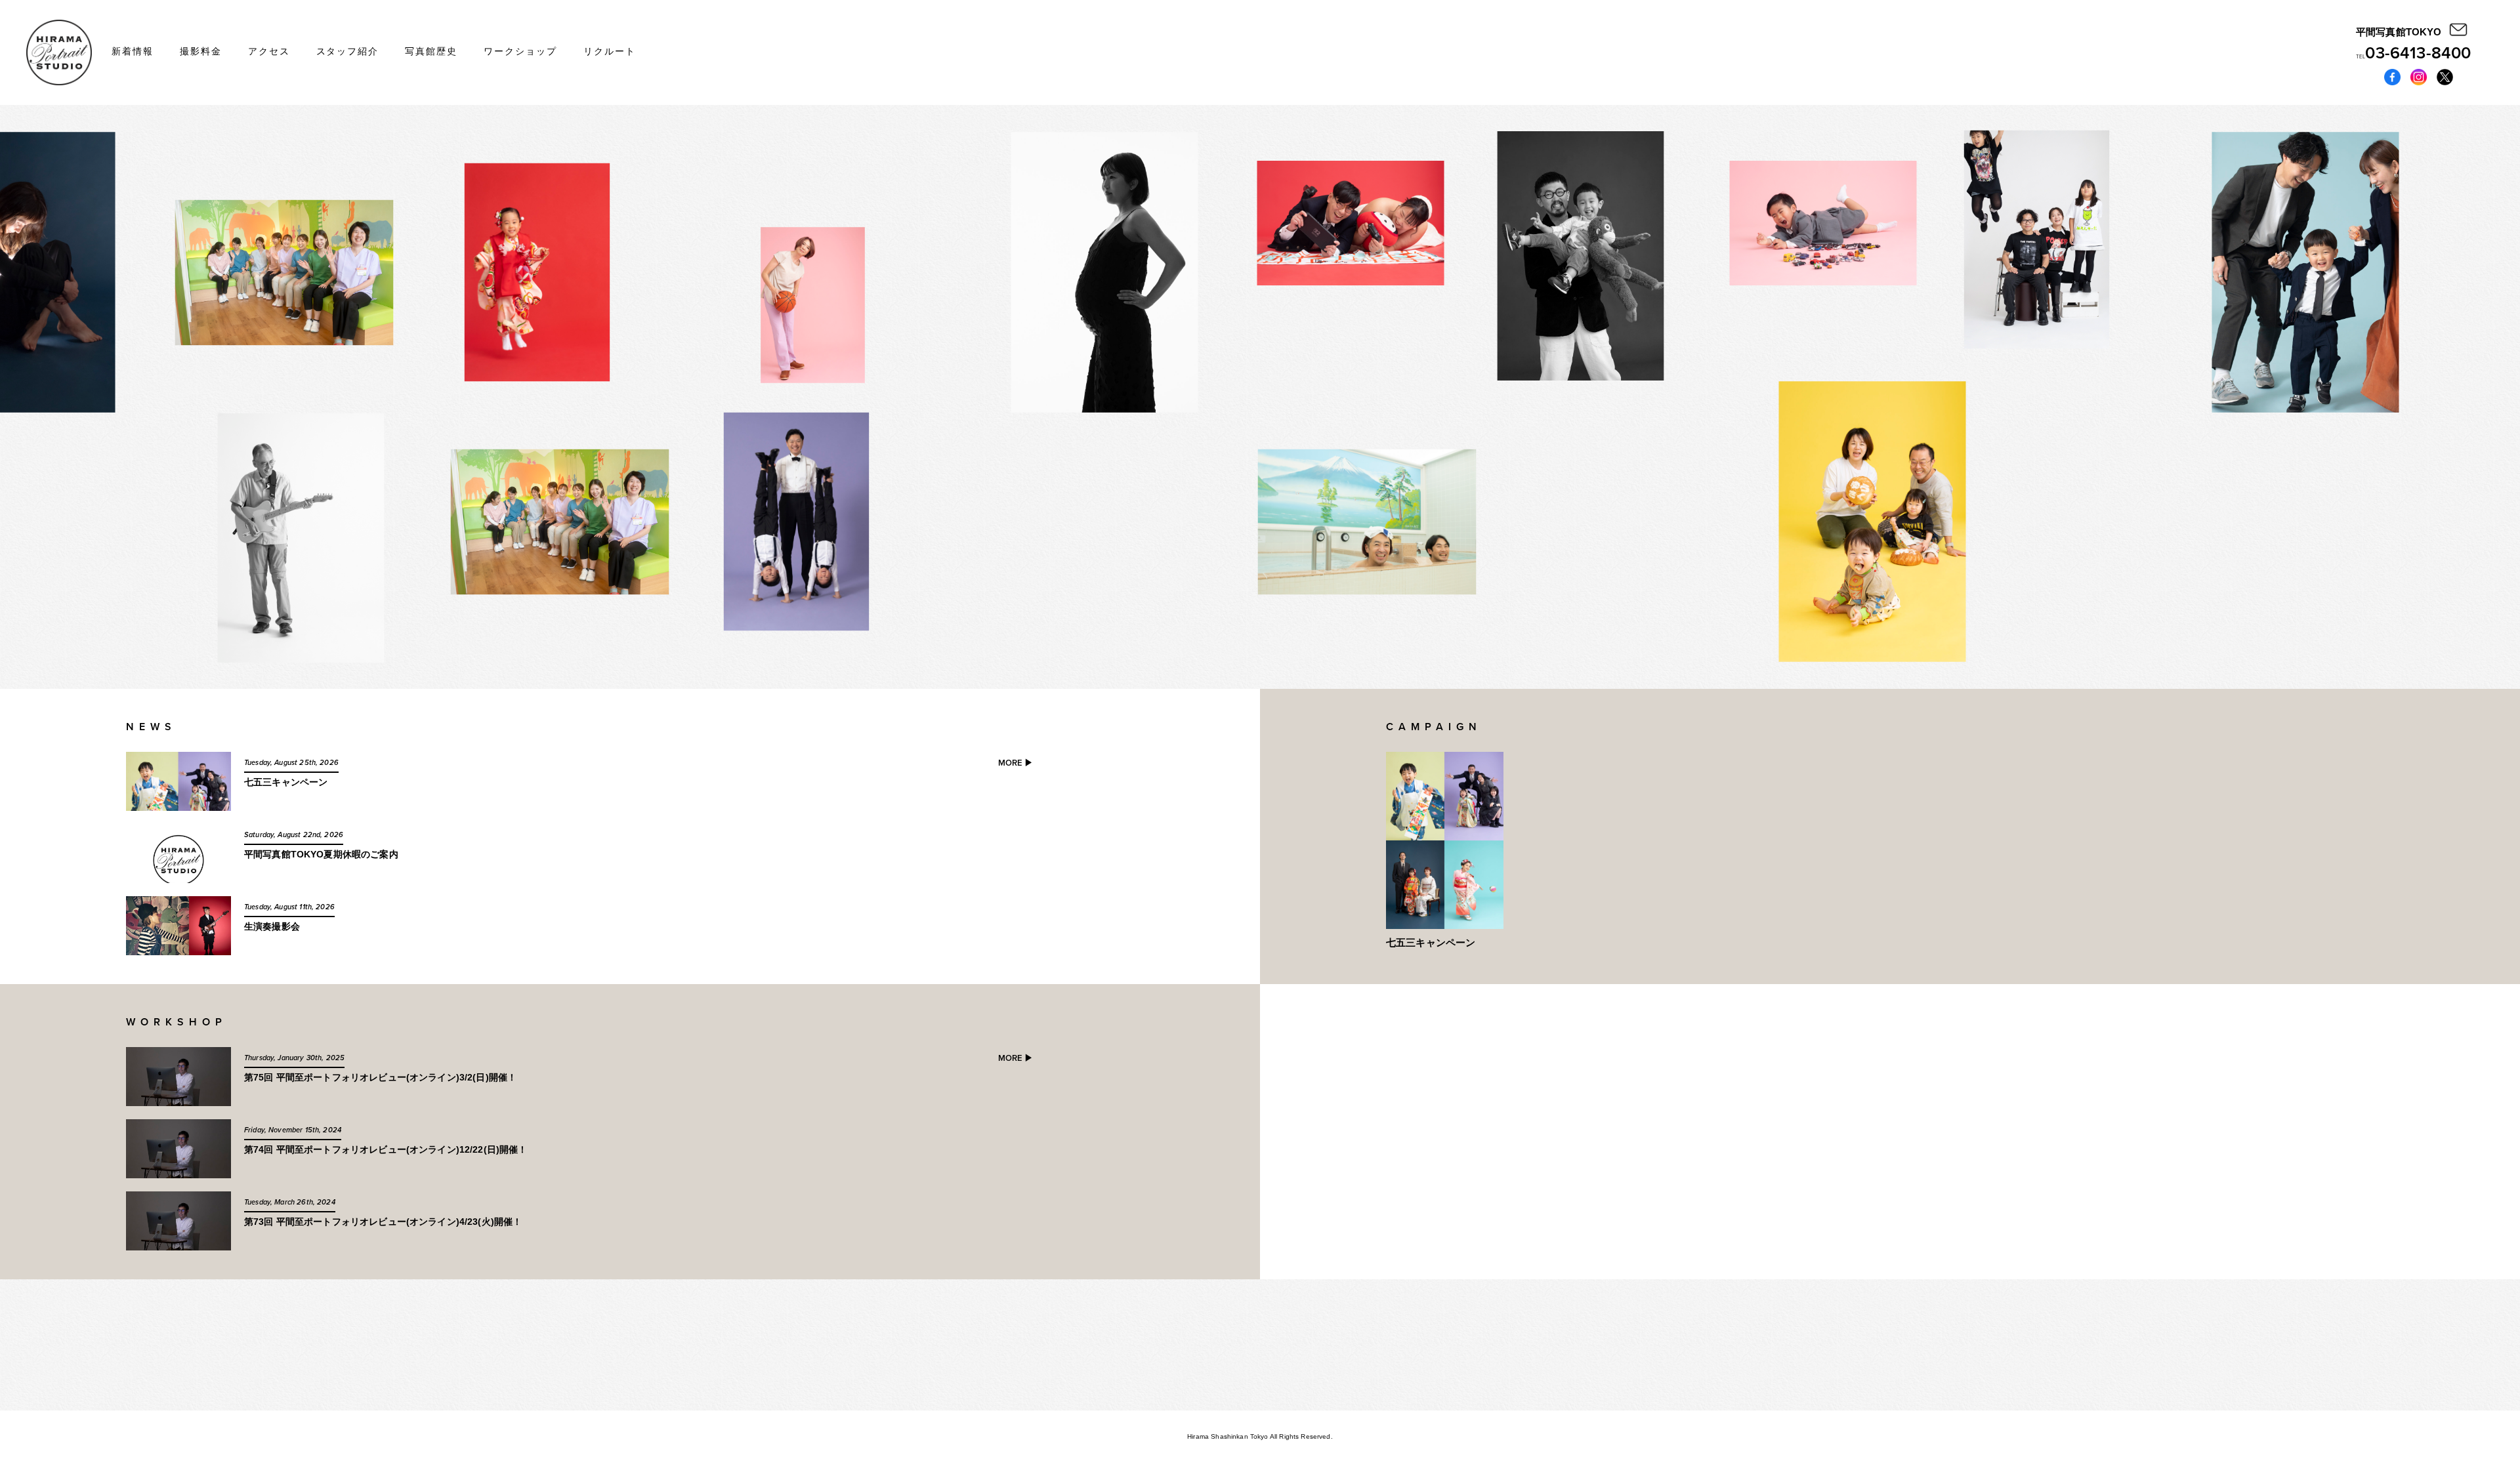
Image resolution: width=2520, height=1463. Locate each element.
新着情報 (133, 51)
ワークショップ (520, 51)
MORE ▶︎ (1016, 763)
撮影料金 (201, 51)
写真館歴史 (431, 51)
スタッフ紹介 (348, 51)
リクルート (610, 51)
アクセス (269, 51)
